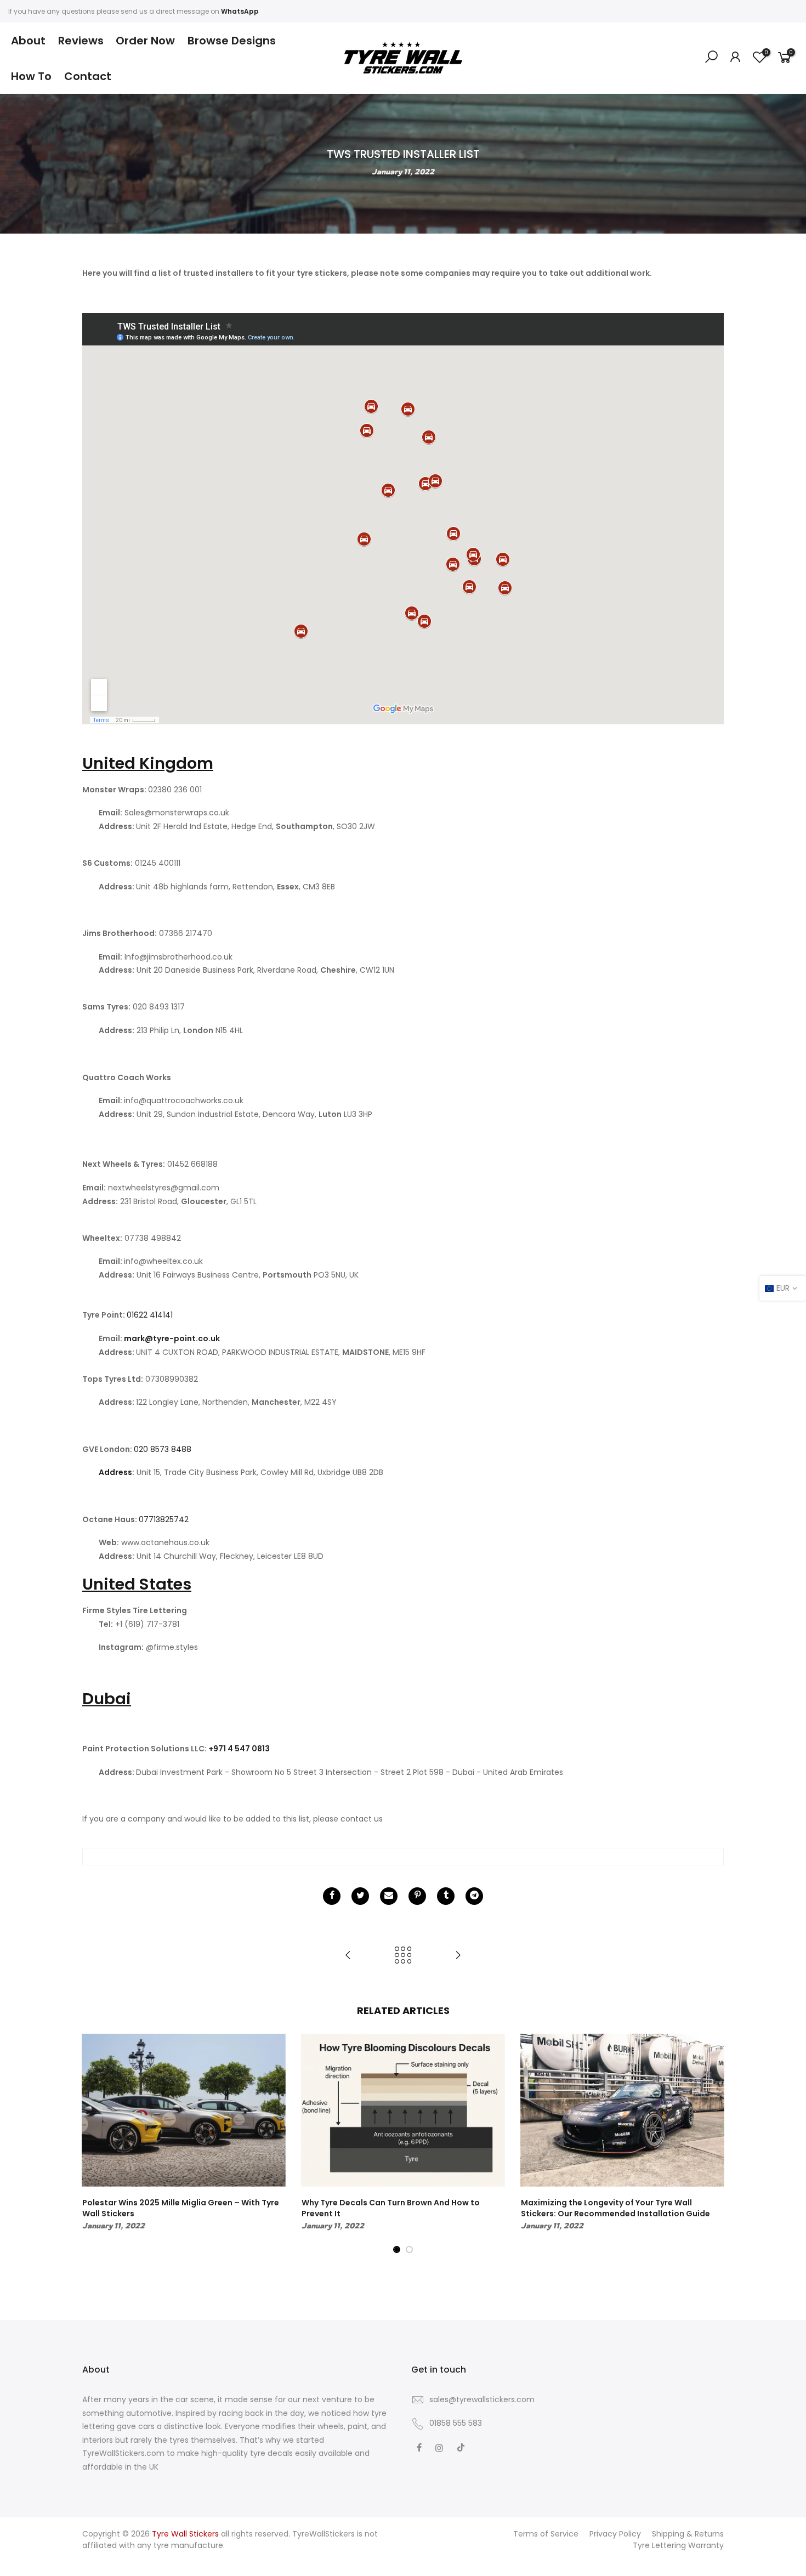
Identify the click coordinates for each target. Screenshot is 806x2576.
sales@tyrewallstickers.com (482, 2399)
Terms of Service (546, 2534)
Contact (88, 76)
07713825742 (164, 1519)
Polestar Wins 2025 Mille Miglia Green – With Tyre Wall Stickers (181, 2208)
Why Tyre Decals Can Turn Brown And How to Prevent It (391, 2208)
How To (31, 76)
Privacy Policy (615, 2534)
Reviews (81, 41)
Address (115, 1472)
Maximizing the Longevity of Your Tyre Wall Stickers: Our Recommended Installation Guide (615, 2208)
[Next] (713, 2144)
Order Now (145, 41)
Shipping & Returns (688, 2534)
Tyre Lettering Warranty (678, 2545)
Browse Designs (232, 41)
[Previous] (93, 2144)
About (28, 41)
